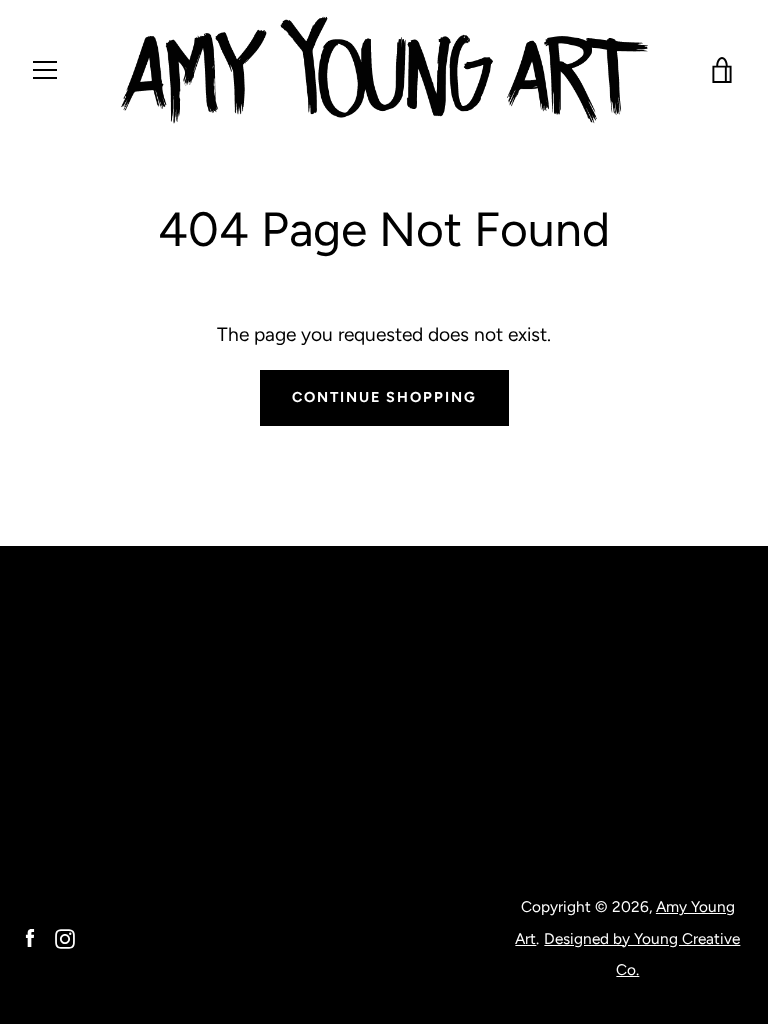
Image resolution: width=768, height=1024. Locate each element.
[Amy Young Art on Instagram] (65, 937)
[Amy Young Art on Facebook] (30, 937)
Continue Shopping (384, 397)
